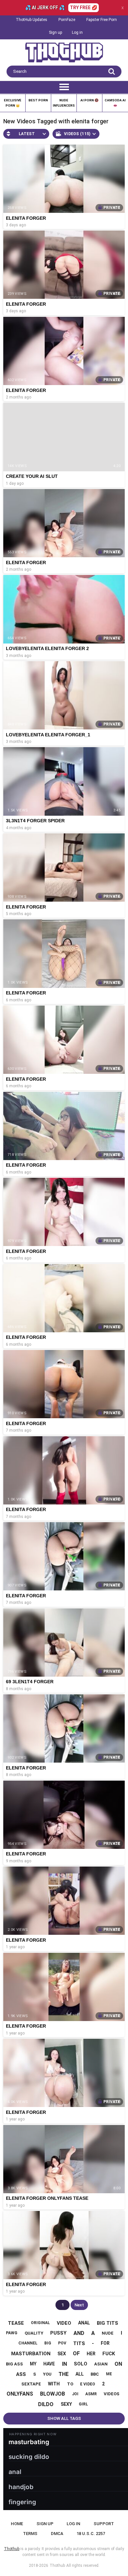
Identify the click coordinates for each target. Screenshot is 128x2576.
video (64, 2323)
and (79, 2333)
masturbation (31, 2354)
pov (62, 2343)
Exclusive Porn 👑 (13, 103)
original (40, 2323)
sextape (31, 2384)
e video (88, 2384)
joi (75, 2394)
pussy (58, 2333)
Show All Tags (64, 2418)
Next (79, 2305)
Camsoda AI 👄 (115, 103)
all (80, 2374)
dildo (46, 2404)
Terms (30, 2534)
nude (108, 2333)
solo (81, 2364)
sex (62, 2354)
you (47, 2374)
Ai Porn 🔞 (89, 100)
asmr (91, 2394)
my (33, 2364)
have (49, 2364)
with (54, 2384)
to (70, 2384)
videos (112, 2394)
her (91, 2354)
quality (34, 2333)
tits (79, 2343)
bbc (95, 2374)
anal (84, 2323)
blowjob (53, 2394)
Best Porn (38, 100)
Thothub (57, 2566)
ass (21, 2374)
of (76, 2353)
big (48, 2343)
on (118, 2364)
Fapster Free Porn (102, 20)
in (64, 2364)
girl (83, 2404)
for (105, 2343)
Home (17, 2524)
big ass (14, 2364)
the (64, 2374)
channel (28, 2343)
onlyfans (20, 2394)
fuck (109, 2354)
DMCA (57, 2534)
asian (101, 2364)
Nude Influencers (64, 103)
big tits (107, 2323)
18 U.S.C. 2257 (91, 2534)
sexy (66, 2404)
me (109, 2374)
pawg (12, 2333)
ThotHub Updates (32, 20)
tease (16, 2323)
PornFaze (67, 20)
